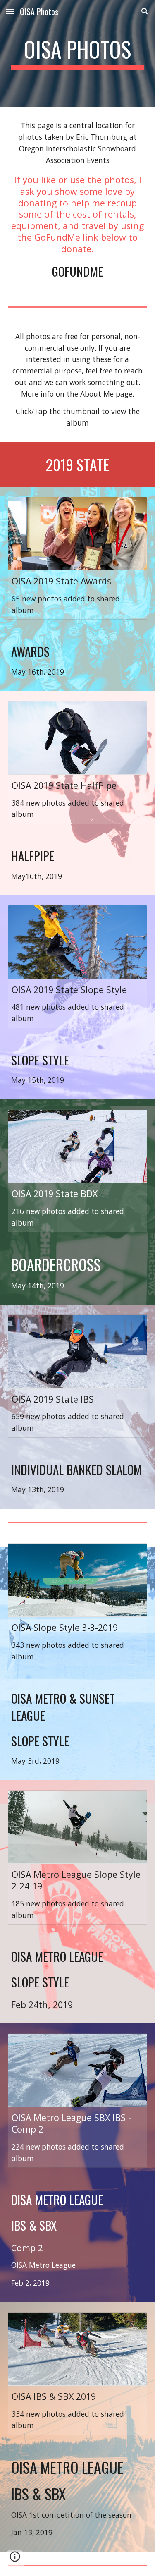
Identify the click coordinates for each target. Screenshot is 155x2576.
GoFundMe (77, 271)
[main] (78, 53)
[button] (10, 11)
